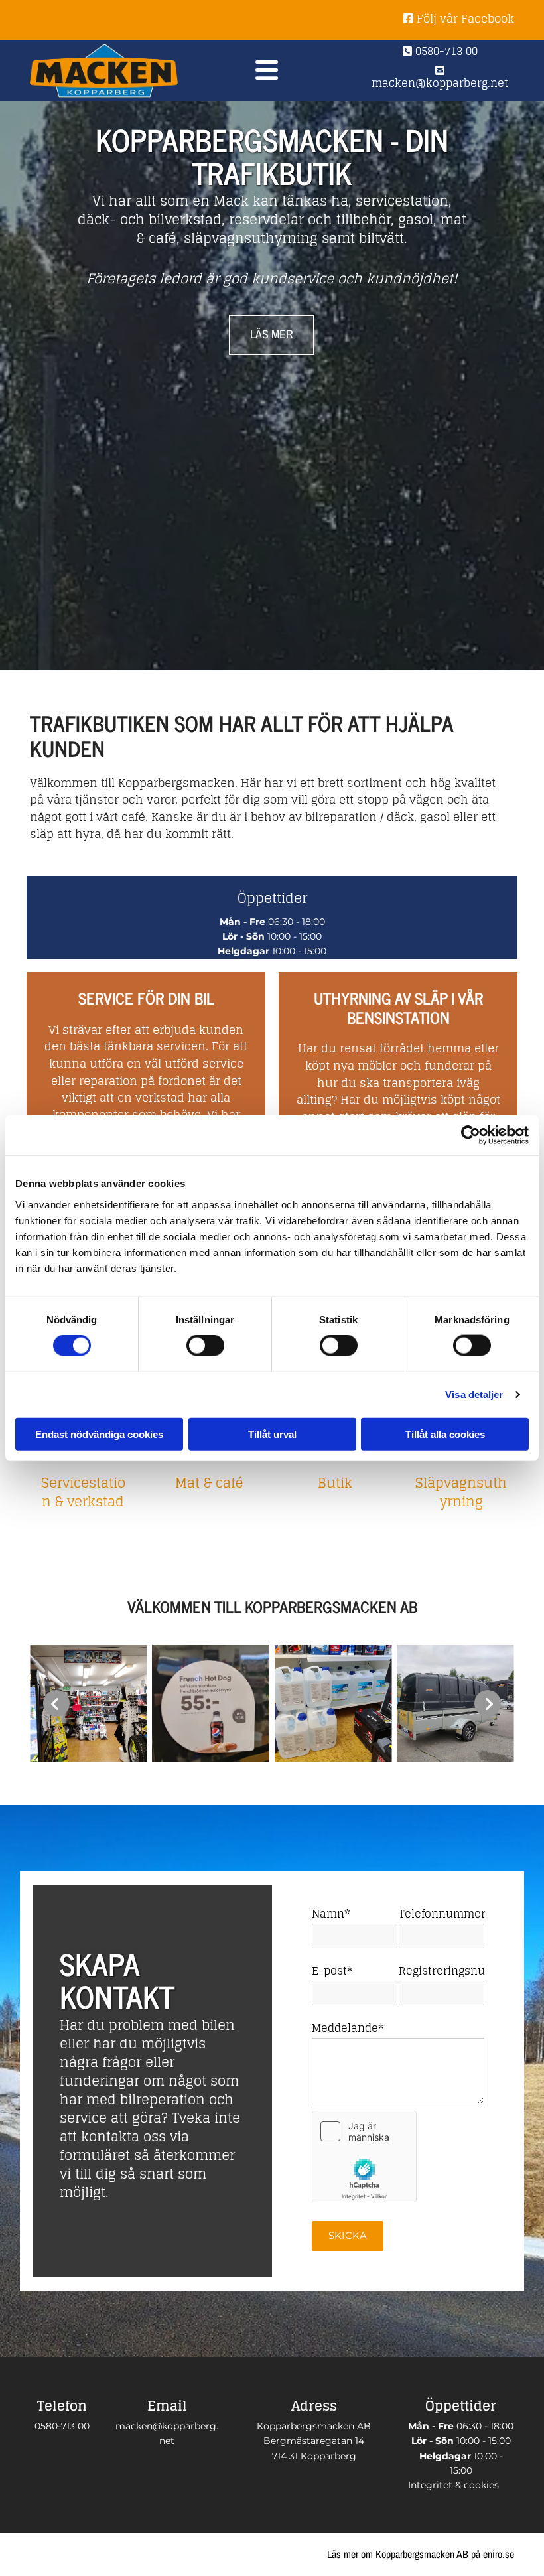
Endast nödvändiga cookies (99, 1434)
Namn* (331, 1914)
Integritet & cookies (453, 2485)
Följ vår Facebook (459, 18)
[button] (272, 335)
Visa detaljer (474, 1395)
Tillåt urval (272, 1434)
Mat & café (209, 1483)
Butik (335, 1483)
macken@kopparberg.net (440, 79)
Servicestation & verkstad (83, 1492)
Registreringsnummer (442, 1971)
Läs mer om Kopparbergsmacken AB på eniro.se (421, 2554)
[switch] (205, 1346)
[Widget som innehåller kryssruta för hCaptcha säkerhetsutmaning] (364, 2157)
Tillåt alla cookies (445, 1434)
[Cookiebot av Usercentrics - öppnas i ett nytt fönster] (471, 1135)
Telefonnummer (442, 1914)
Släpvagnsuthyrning (461, 1492)
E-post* (332, 1971)
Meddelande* (348, 2028)
